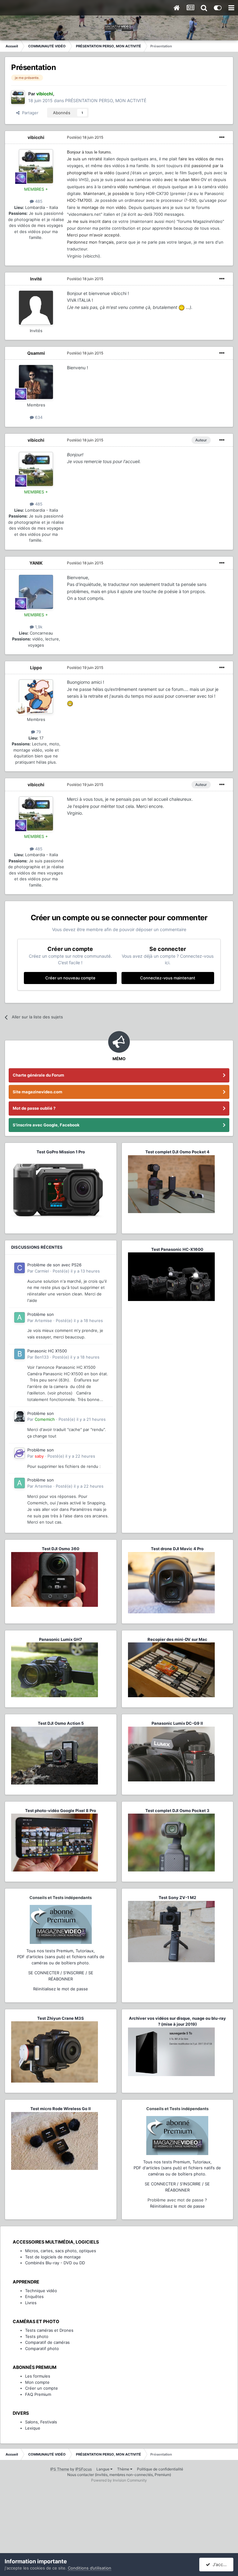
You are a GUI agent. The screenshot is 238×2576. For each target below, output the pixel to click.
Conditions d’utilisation (90, 2568)
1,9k (38, 627)
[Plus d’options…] (222, 137)
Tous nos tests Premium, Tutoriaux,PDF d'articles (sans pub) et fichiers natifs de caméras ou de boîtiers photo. (61, 1957)
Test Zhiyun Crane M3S (61, 2018)
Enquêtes (34, 2296)
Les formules (38, 2376)
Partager (29, 113)
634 (38, 417)
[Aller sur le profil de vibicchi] (18, 97)
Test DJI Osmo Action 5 (61, 1723)
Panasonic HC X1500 (47, 1351)
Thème (124, 2469)
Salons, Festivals (41, 2422)
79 (38, 732)
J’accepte (221, 2564)
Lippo (36, 668)
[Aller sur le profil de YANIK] (36, 592)
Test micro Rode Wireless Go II (61, 2109)
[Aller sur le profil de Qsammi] (36, 382)
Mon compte (37, 2382)
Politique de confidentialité (160, 2469)
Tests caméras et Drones (49, 2330)
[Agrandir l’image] (182, 307)
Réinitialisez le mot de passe (61, 1989)
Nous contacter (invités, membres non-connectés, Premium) (119, 2475)
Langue (103, 2469)
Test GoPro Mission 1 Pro (61, 1152)
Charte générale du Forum (38, 1075)
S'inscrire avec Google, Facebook (46, 1125)
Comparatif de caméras (47, 2342)
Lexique (33, 2428)
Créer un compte (42, 2388)
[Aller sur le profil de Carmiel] (20, 1268)
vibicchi (36, 137)
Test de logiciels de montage (53, 2257)
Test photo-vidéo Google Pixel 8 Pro (61, 1811)
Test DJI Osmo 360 (61, 1549)
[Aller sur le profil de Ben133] (20, 1354)
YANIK (36, 563)
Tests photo (37, 2336)
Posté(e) (85, 137)
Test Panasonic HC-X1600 (177, 1249)
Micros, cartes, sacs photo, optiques (61, 2251)
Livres (31, 2303)
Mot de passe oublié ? (34, 1108)
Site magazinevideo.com (37, 1092)
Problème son (41, 1314)
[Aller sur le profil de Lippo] (36, 696)
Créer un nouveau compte (70, 978)
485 (38, 201)
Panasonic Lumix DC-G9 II (177, 1723)
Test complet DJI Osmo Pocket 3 (177, 1811)
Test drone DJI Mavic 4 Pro (177, 1549)
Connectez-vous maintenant (168, 978)
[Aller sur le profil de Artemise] (20, 1317)
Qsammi (36, 353)
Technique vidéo (41, 2291)
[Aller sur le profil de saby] (20, 1453)
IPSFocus (84, 2469)
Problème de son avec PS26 (54, 1265)
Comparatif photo (42, 2348)
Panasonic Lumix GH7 (61, 1639)
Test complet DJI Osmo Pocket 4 (177, 1152)
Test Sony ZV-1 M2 (177, 1897)
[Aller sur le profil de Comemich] (20, 1416)
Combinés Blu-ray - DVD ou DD (55, 2263)
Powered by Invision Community (119, 2480)
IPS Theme (60, 2469)
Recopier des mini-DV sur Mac (177, 1639)
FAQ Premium (38, 2394)
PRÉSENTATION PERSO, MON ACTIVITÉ (106, 100)
